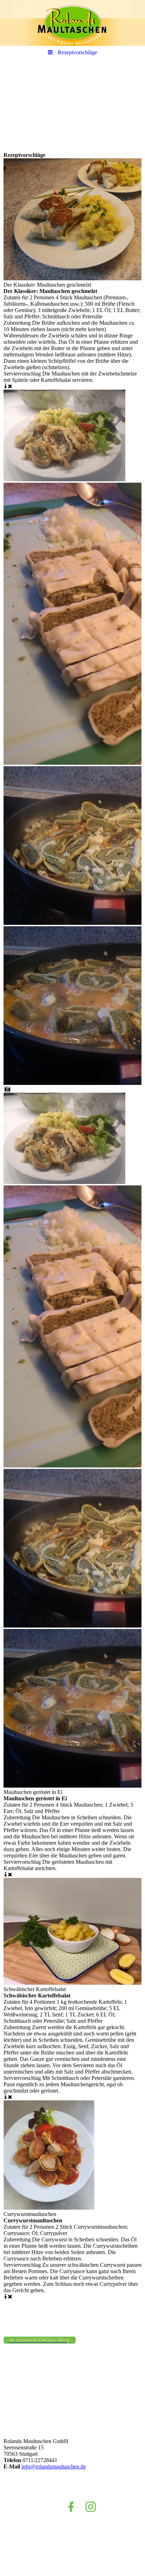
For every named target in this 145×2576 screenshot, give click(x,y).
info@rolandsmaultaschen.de (54, 2467)
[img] (72, 23)
